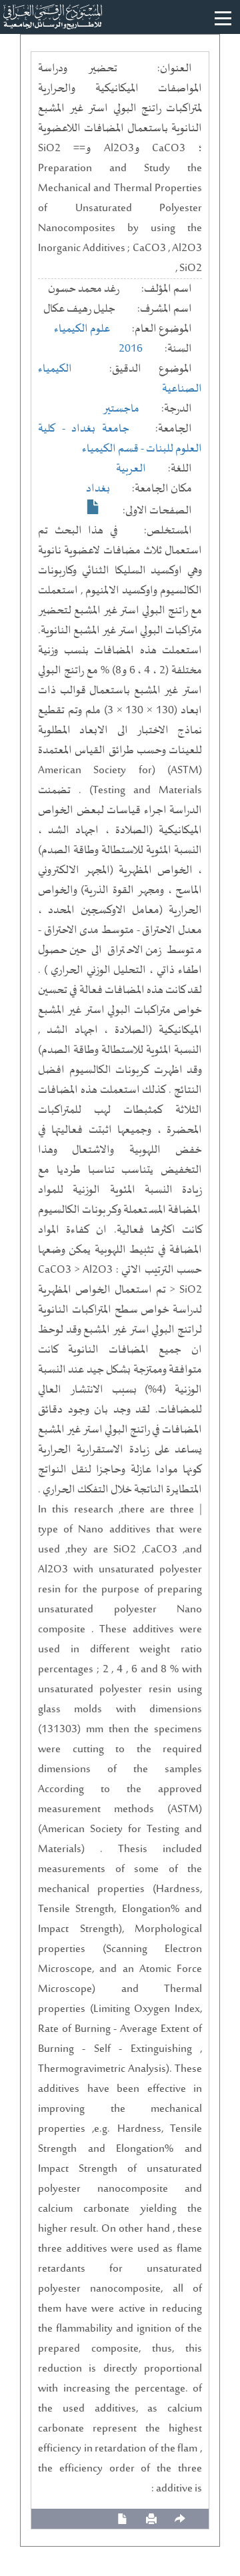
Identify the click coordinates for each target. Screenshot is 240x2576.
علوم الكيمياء (82, 329)
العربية (131, 469)
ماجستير (121, 409)
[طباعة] (151, 2519)
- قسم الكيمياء (114, 449)
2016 (131, 349)
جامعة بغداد (100, 429)
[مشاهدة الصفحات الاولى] (93, 507)
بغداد (98, 489)
